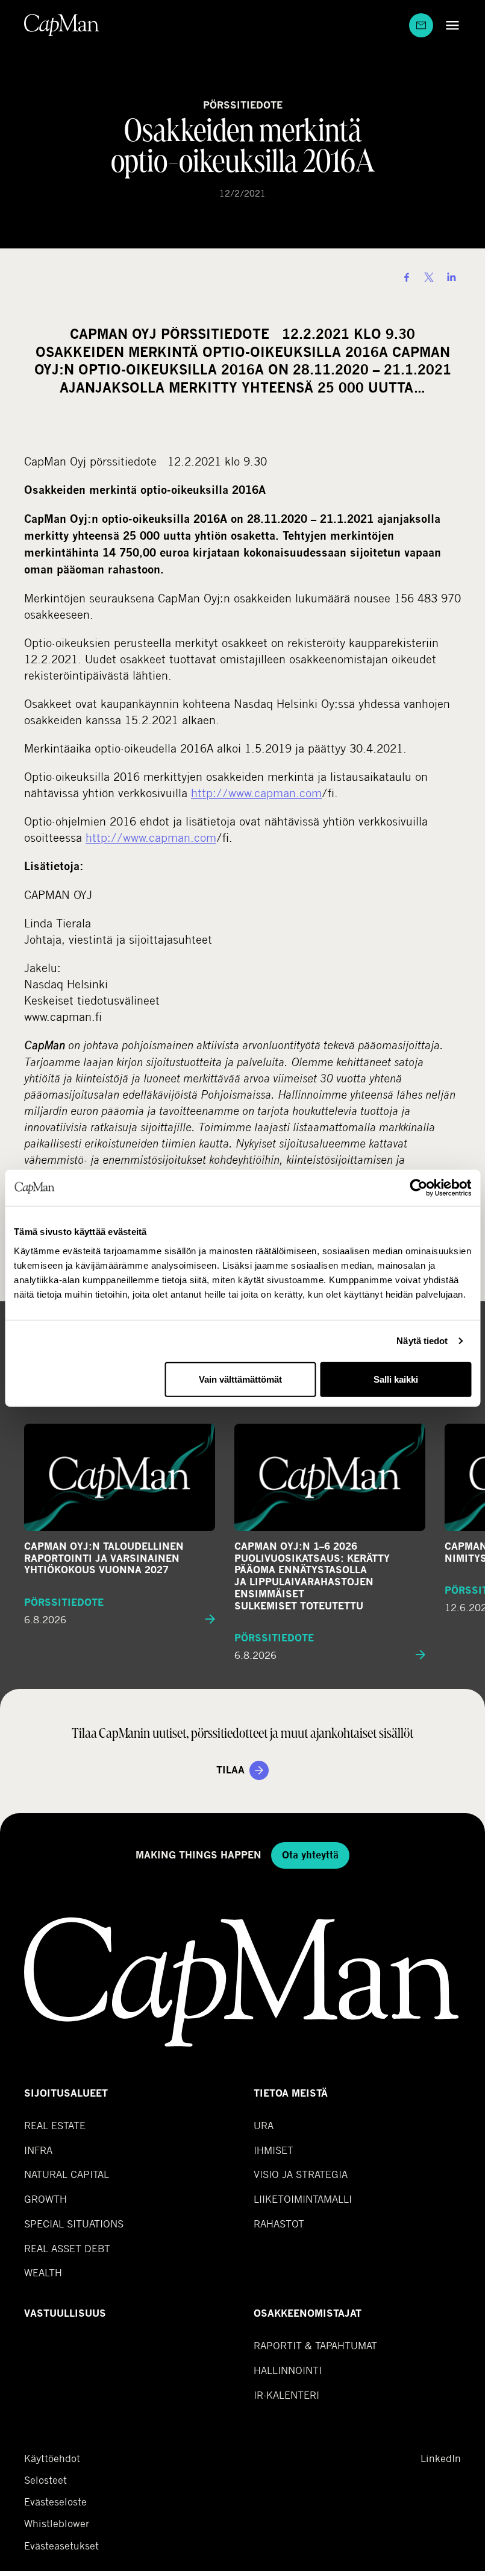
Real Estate (55, 2125)
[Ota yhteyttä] (421, 25)
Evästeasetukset (61, 2546)
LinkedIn (441, 2458)
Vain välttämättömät (240, 1379)
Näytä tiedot (422, 1341)
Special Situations (74, 2224)
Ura (264, 2125)
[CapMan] (62, 25)
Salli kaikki (396, 1379)
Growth (45, 2199)
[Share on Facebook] (407, 277)
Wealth (43, 2272)
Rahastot (279, 2224)
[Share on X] (429, 277)
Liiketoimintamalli (303, 2199)
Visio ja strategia (301, 2174)
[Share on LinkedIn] (451, 277)
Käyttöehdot (52, 2458)
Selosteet (45, 2480)
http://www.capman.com (256, 793)
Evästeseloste (55, 2502)
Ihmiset (274, 2150)
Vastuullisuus (65, 2313)
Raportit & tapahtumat (315, 2345)
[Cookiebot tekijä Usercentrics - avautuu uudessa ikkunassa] (418, 1188)
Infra (38, 2150)
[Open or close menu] (449, 25)
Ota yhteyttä (310, 1855)
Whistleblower (57, 2524)
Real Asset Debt (67, 2248)
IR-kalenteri (286, 2395)
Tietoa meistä (291, 2093)
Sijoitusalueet (66, 2093)
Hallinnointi (288, 2370)
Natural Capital (67, 2174)
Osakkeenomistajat (308, 2313)
